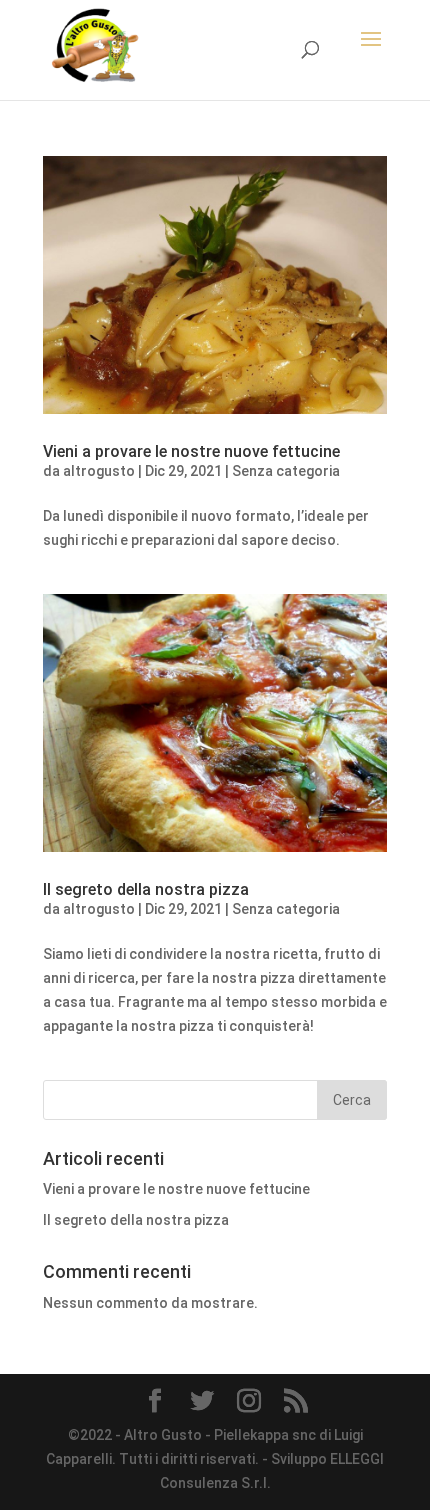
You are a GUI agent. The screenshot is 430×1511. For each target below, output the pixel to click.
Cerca (352, 1100)
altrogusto (99, 471)
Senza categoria (286, 471)
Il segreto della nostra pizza (146, 889)
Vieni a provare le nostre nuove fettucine (191, 451)
